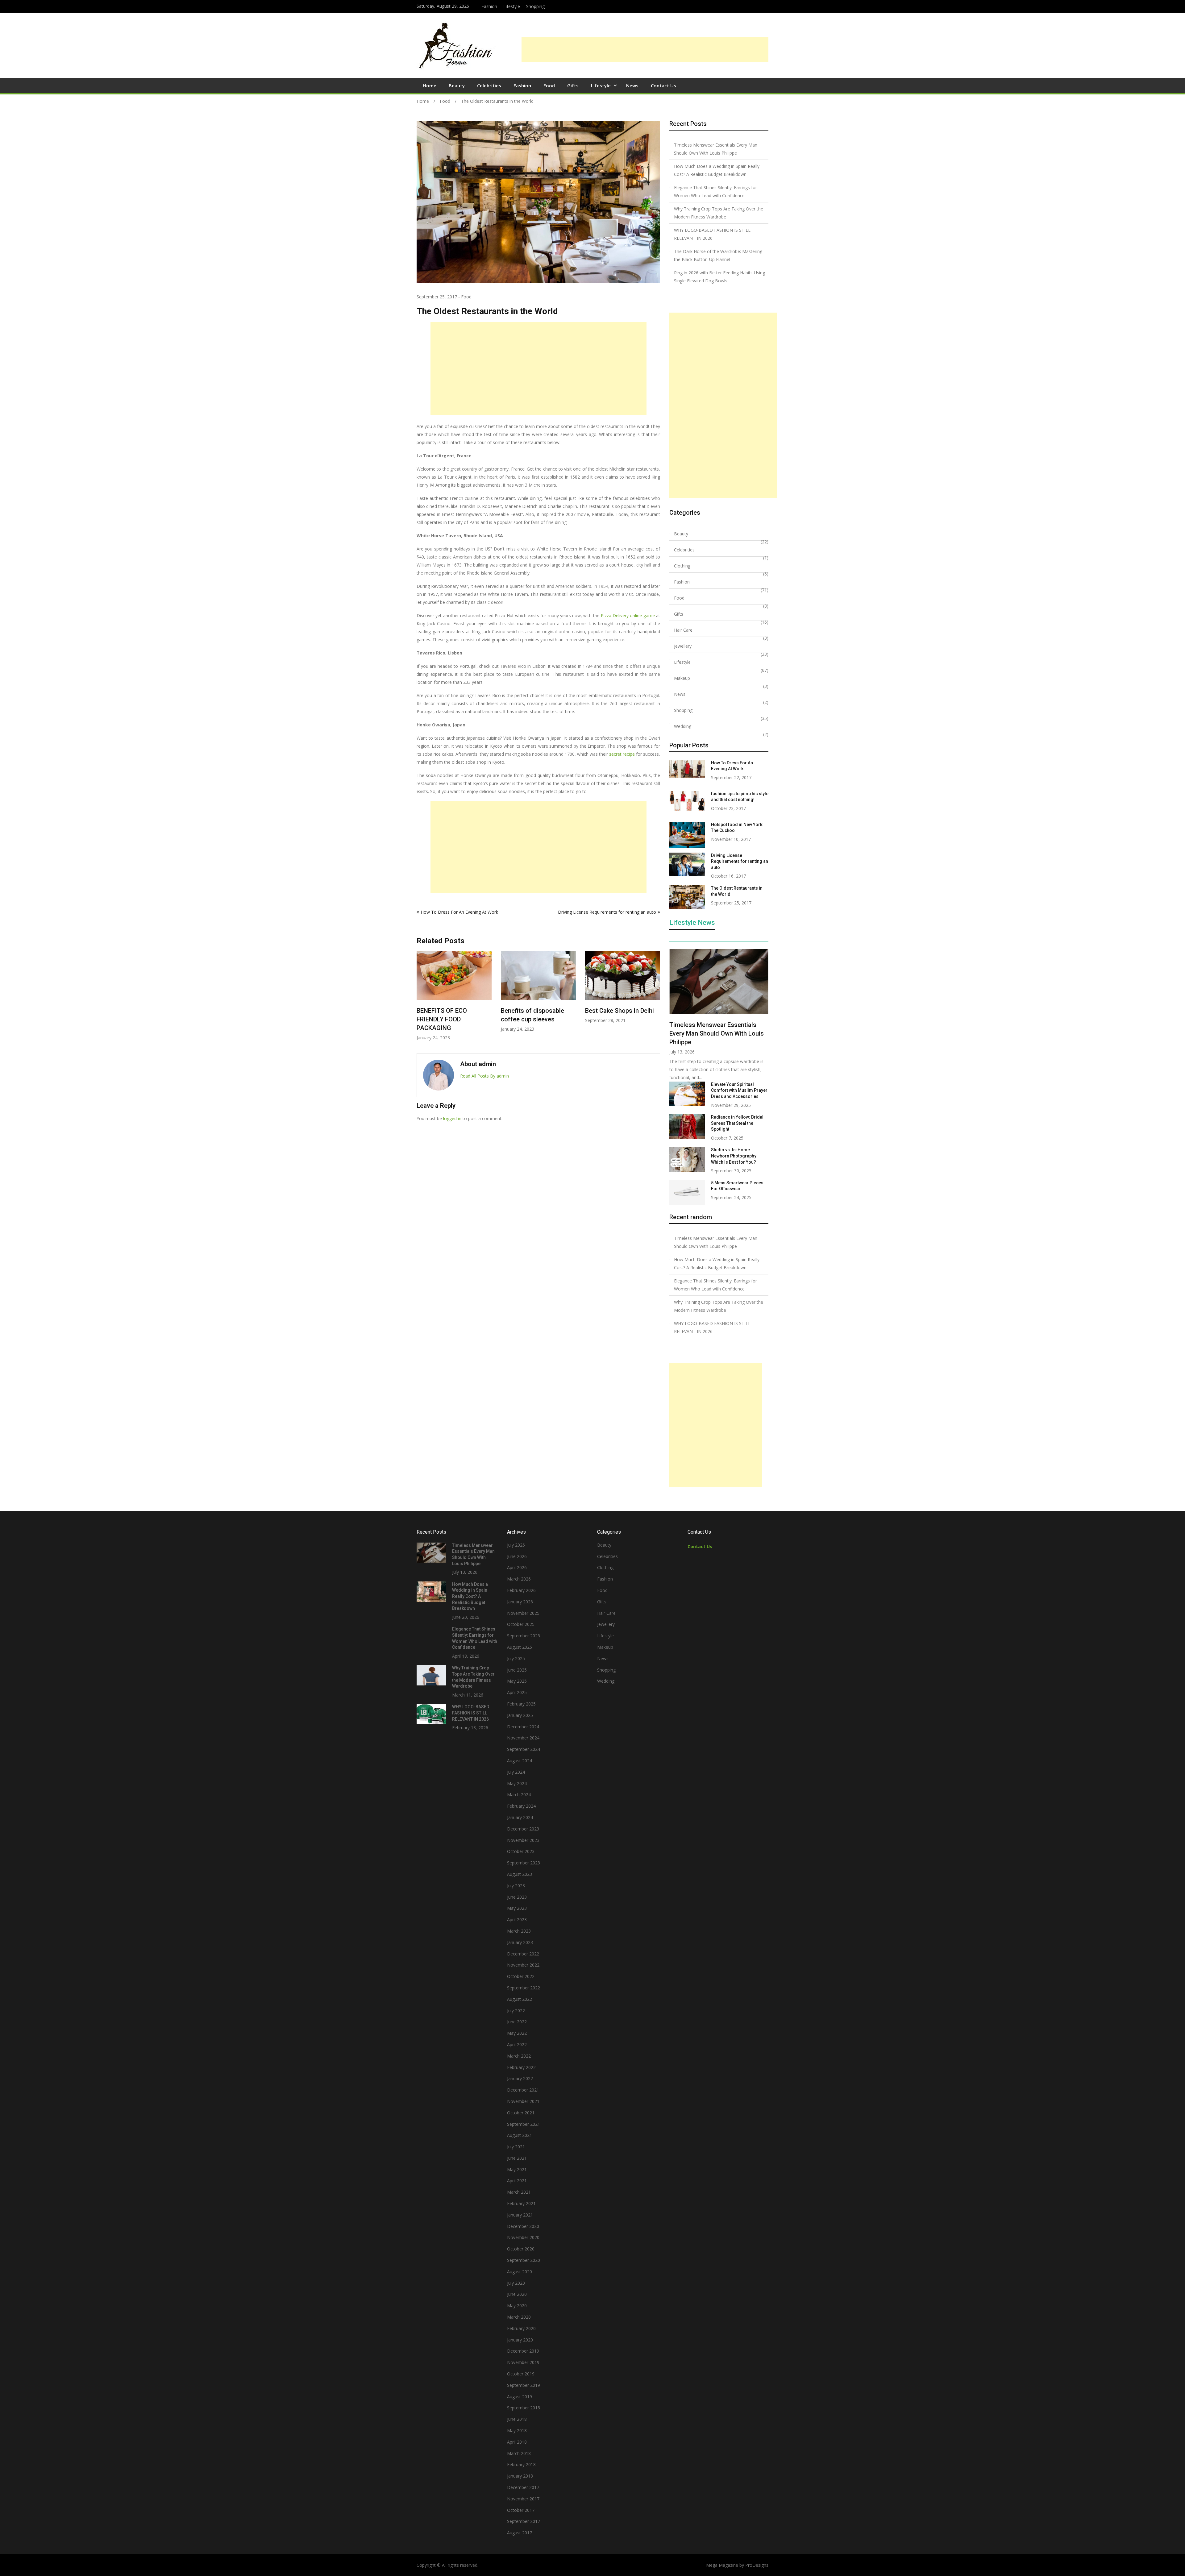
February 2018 (521, 2464)
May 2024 (517, 1783)
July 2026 (516, 1545)
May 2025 (517, 1681)
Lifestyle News (692, 923)
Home (430, 85)
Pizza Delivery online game (628, 615)
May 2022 (517, 2033)
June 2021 (517, 2158)
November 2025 (523, 1613)
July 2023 (516, 1886)
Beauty (457, 85)
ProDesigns (757, 2565)
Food (549, 85)
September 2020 (524, 2260)
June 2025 (517, 1670)
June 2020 (517, 2294)
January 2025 (520, 1715)
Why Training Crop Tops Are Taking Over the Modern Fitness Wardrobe (719, 213)
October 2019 (521, 2374)
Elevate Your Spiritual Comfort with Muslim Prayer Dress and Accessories (739, 1090)
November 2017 (523, 2499)
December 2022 (523, 1954)
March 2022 (519, 2056)
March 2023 (519, 1931)
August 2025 (520, 1647)
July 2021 (516, 2147)
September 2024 (524, 1749)
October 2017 (521, 2510)
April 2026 (517, 1567)
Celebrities (489, 85)
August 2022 (520, 1999)
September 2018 (524, 2408)
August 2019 (520, 2397)
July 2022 (516, 2011)
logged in (452, 1118)
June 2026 (517, 1556)
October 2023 (521, 1851)
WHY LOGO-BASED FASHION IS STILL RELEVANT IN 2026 (712, 234)
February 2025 (521, 1704)
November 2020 (523, 2237)
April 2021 (517, 2181)
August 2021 (520, 2135)
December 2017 (523, 2487)
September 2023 (524, 1863)
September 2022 (524, 1988)
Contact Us (663, 85)
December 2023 (523, 1829)
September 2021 (524, 2124)
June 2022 (517, 2022)
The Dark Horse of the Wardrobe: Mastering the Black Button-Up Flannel (718, 255)
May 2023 (517, 1908)
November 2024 (523, 1738)
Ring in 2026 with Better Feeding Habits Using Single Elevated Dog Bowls (622, 1019)
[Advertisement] (645, 50)
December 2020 (523, 2226)
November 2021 (523, 2101)
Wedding (683, 726)
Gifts (573, 85)
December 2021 (523, 2090)
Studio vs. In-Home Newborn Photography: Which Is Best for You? (734, 1156)
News (632, 85)
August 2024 (520, 1761)
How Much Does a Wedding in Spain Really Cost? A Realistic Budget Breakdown (717, 170)
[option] (454, 991)
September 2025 (524, 1636)
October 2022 (521, 1976)
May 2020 (517, 2306)
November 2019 (523, 2362)
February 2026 (521, 1590)
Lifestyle (512, 6)
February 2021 (521, 2203)
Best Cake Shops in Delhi (535, 1011)
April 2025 (517, 1692)
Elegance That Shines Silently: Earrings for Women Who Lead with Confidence (715, 191)
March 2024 (519, 1795)
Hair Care (683, 630)
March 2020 (519, 2317)
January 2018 (520, 2476)
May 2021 (517, 2169)
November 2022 (523, 1965)
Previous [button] (421, 999)
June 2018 (517, 2419)
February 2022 (521, 2067)
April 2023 (517, 1920)
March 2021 (519, 2192)
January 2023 (520, 1942)
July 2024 (516, 1772)
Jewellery (683, 646)
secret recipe (622, 754)
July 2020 (516, 2283)
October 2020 (521, 2249)
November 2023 (523, 1840)
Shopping (535, 6)
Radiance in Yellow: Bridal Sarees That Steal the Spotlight (737, 1123)
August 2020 (520, 2272)
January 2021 (520, 2215)
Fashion (489, 6)
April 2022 (517, 2044)
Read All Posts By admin (484, 1076)
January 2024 (520, 1817)
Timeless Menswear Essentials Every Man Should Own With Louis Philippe (716, 149)
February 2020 (521, 2328)
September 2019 (524, 2385)
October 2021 (521, 2113)
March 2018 (519, 2453)
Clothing (682, 566)
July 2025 (516, 1658)
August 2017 (520, 2533)
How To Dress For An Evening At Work (459, 912)
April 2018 (517, 2442)
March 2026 (519, 1579)
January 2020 (520, 2340)
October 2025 (521, 1624)
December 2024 (523, 1727)
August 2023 (520, 1874)
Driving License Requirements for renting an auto (607, 912)
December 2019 (523, 2351)
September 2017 (524, 2521)
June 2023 (517, 1897)
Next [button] (656, 999)
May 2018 (517, 2431)
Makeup (682, 678)
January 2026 (520, 1602)
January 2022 (520, 2078)
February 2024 (521, 1806)
